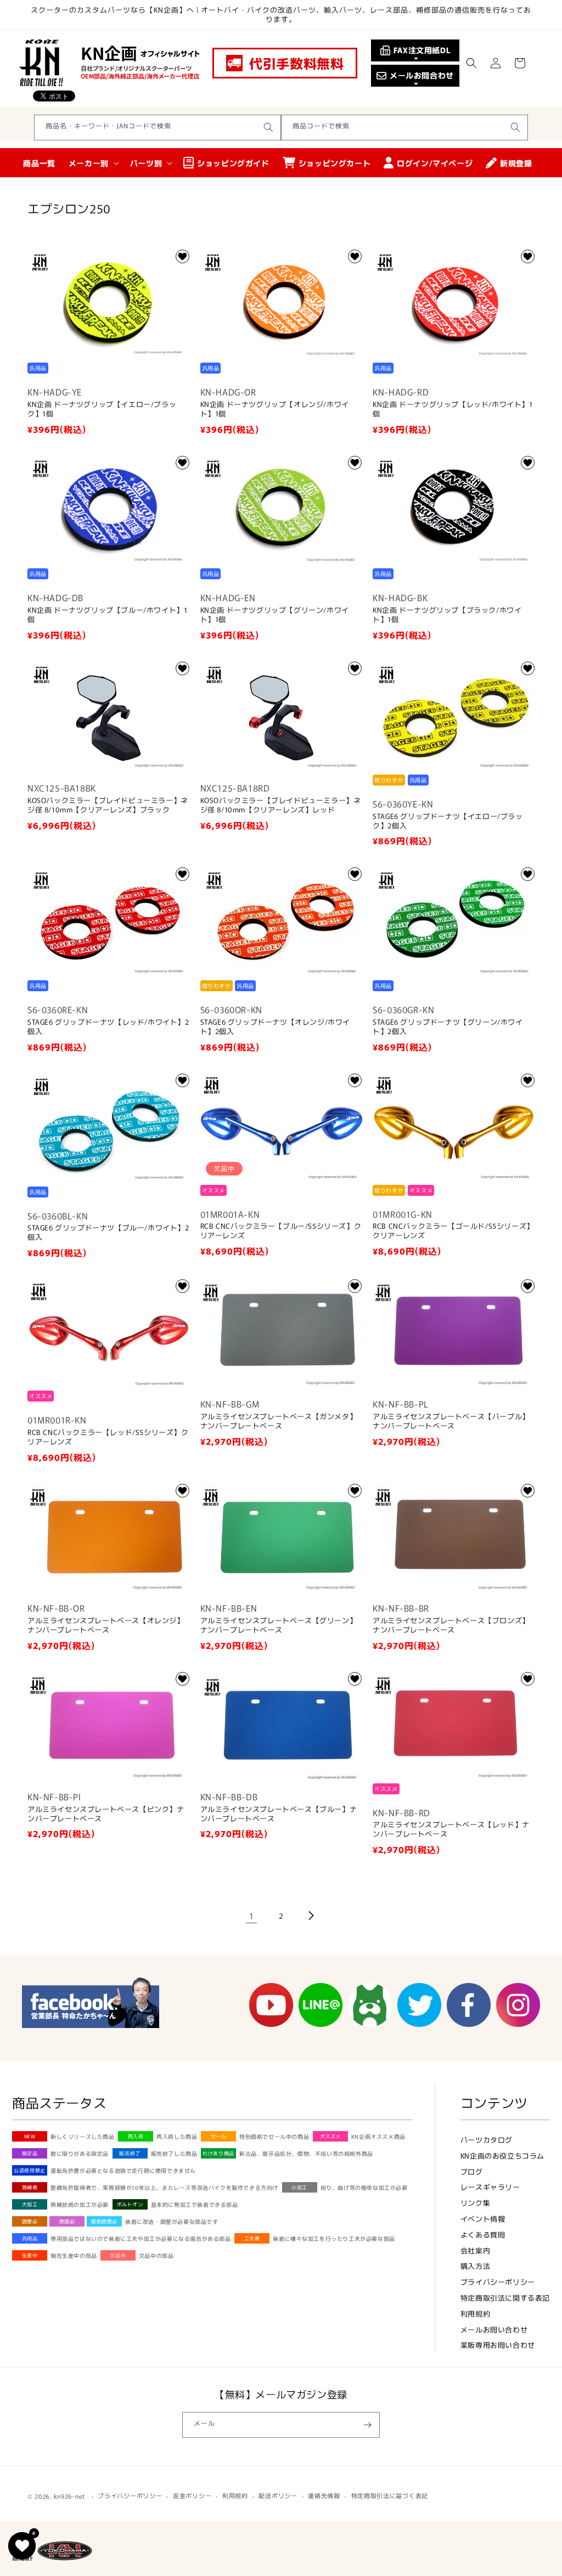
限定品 (30, 2153)
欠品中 (118, 2255)
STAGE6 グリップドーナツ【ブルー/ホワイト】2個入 (108, 1233)
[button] (471, 63)
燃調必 (67, 2221)
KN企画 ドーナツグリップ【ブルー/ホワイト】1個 (107, 615)
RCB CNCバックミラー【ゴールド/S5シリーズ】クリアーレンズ (453, 1231)
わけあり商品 (218, 2153)
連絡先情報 (324, 2495)
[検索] (268, 127)
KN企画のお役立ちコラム (502, 2156)
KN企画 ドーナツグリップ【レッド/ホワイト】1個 (453, 409)
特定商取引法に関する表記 (505, 2298)
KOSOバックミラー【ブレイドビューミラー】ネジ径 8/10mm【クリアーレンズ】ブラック (108, 805)
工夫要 (252, 2238)
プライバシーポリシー (498, 2282)
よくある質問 (483, 2235)
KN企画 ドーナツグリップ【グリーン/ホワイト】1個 (275, 615)
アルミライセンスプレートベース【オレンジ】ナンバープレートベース (106, 1625)
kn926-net (69, 2496)
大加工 (30, 2204)
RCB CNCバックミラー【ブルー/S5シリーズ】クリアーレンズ (281, 1231)
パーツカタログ (487, 2140)
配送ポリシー (278, 2495)
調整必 (30, 2221)
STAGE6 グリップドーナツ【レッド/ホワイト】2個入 (108, 1027)
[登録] (367, 2425)
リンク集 (475, 2203)
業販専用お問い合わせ (498, 2345)
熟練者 (30, 2187)
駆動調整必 (104, 2221)
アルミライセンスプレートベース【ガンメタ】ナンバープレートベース (279, 1421)
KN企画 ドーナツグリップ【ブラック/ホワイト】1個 (447, 615)
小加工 (299, 2187)
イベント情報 (483, 2219)
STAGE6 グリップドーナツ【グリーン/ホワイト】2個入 (448, 1027)
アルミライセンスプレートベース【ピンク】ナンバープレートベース (106, 1814)
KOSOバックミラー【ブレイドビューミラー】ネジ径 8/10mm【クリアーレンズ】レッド (281, 805)
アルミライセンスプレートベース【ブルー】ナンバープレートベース (279, 1814)
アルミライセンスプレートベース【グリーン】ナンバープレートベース (279, 1625)
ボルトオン (130, 2204)
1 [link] (252, 1916)
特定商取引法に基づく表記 (390, 2495)
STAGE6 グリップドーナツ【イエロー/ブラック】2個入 (448, 821)
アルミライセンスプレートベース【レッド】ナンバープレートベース (451, 1829)
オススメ (330, 2136)
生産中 (30, 2255)
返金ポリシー (192, 2495)
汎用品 (30, 2238)
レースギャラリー (490, 2187)
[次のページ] (311, 1916)
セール (219, 2136)
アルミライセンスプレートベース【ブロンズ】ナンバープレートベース (451, 1625)
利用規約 (475, 2314)
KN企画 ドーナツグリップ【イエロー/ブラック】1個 (102, 409)
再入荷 (136, 2136)
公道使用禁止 (30, 2170)
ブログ (472, 2171)
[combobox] (158, 128)
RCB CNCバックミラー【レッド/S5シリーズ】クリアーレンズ (108, 1437)
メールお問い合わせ (494, 2329)
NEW (30, 2136)
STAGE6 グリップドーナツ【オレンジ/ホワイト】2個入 (275, 1027)
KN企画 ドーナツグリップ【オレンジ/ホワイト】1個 (275, 409)
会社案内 (475, 2250)
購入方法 (475, 2266)
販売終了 (130, 2153)
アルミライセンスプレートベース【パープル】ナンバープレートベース (451, 1421)
